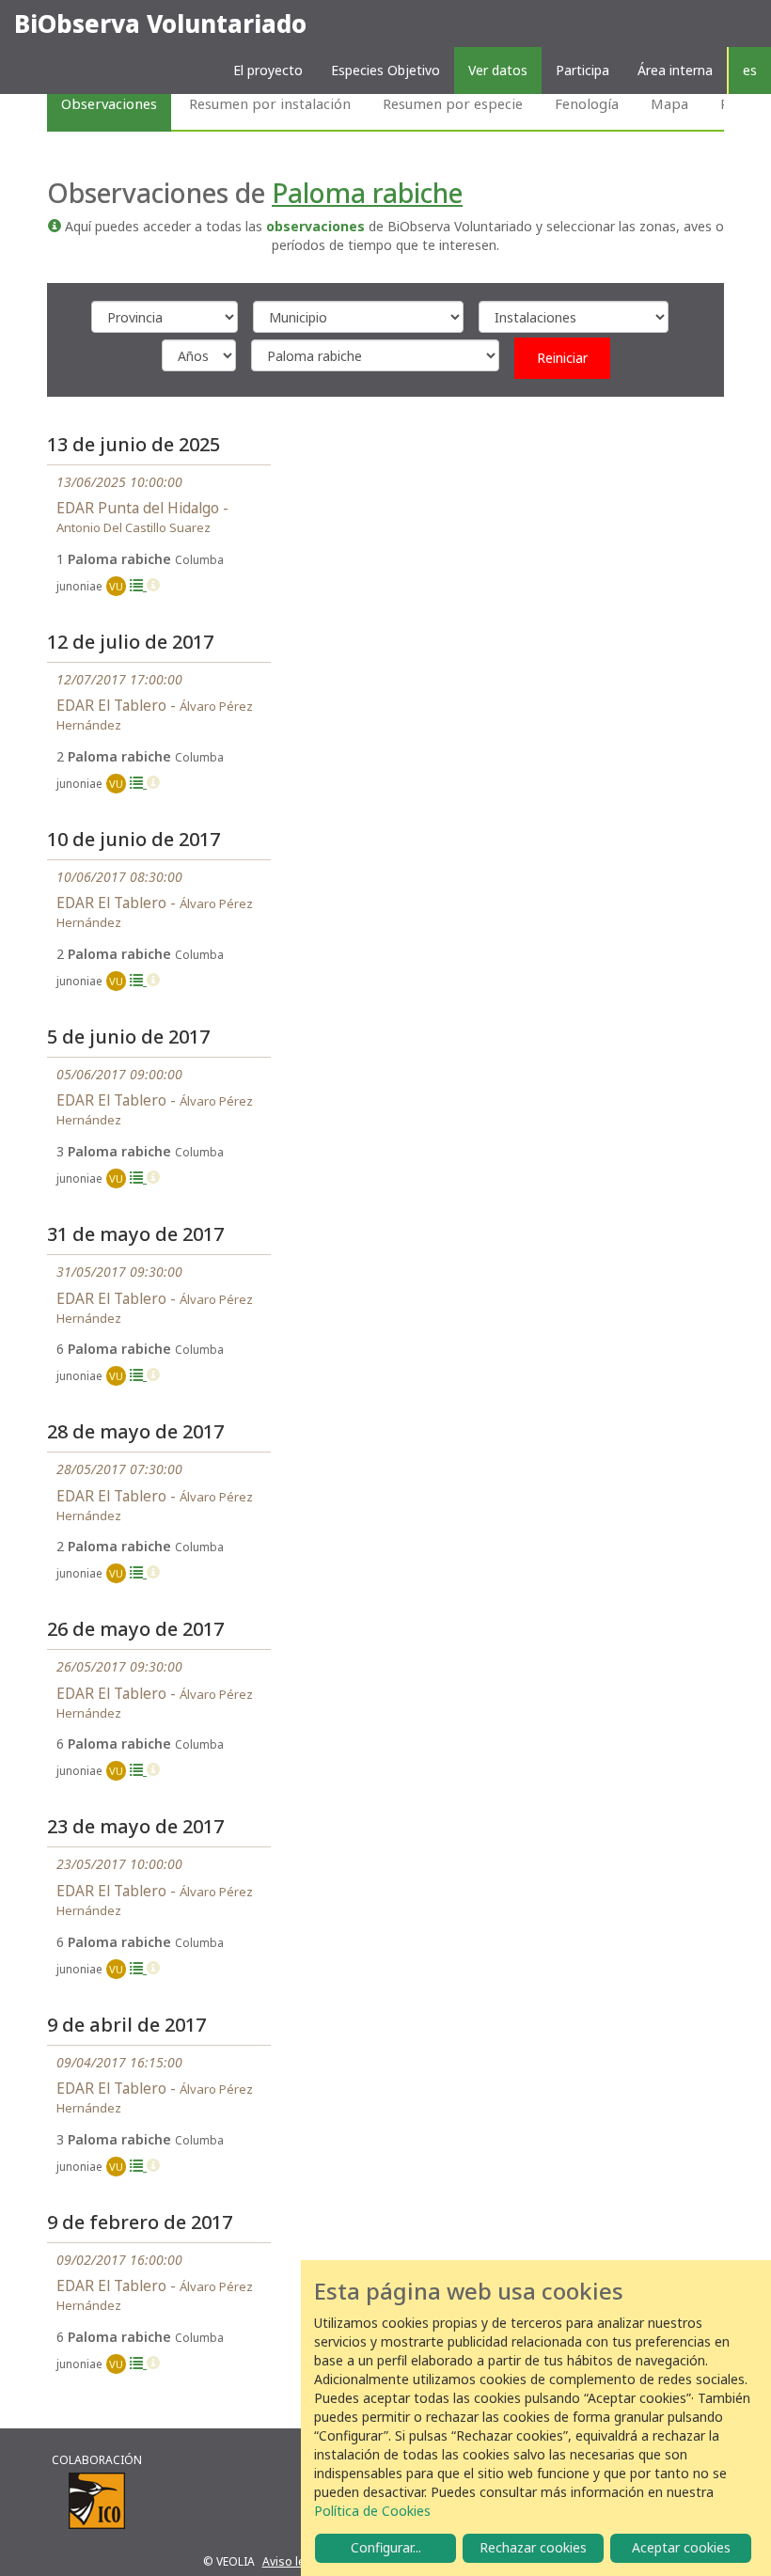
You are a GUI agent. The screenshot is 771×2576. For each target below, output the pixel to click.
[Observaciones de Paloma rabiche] (138, 585)
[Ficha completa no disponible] (153, 585)
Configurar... (386, 2547)
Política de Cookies (372, 2511)
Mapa (669, 103)
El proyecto (268, 70)
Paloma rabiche (367, 193)
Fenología (587, 103)
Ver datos (498, 70)
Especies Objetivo (385, 70)
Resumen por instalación (270, 103)
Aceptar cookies (681, 2547)
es (750, 70)
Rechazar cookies (533, 2547)
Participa (582, 70)
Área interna (675, 70)
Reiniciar (562, 358)
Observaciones (109, 103)
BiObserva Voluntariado (160, 24)
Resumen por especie (453, 103)
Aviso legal (292, 2561)
